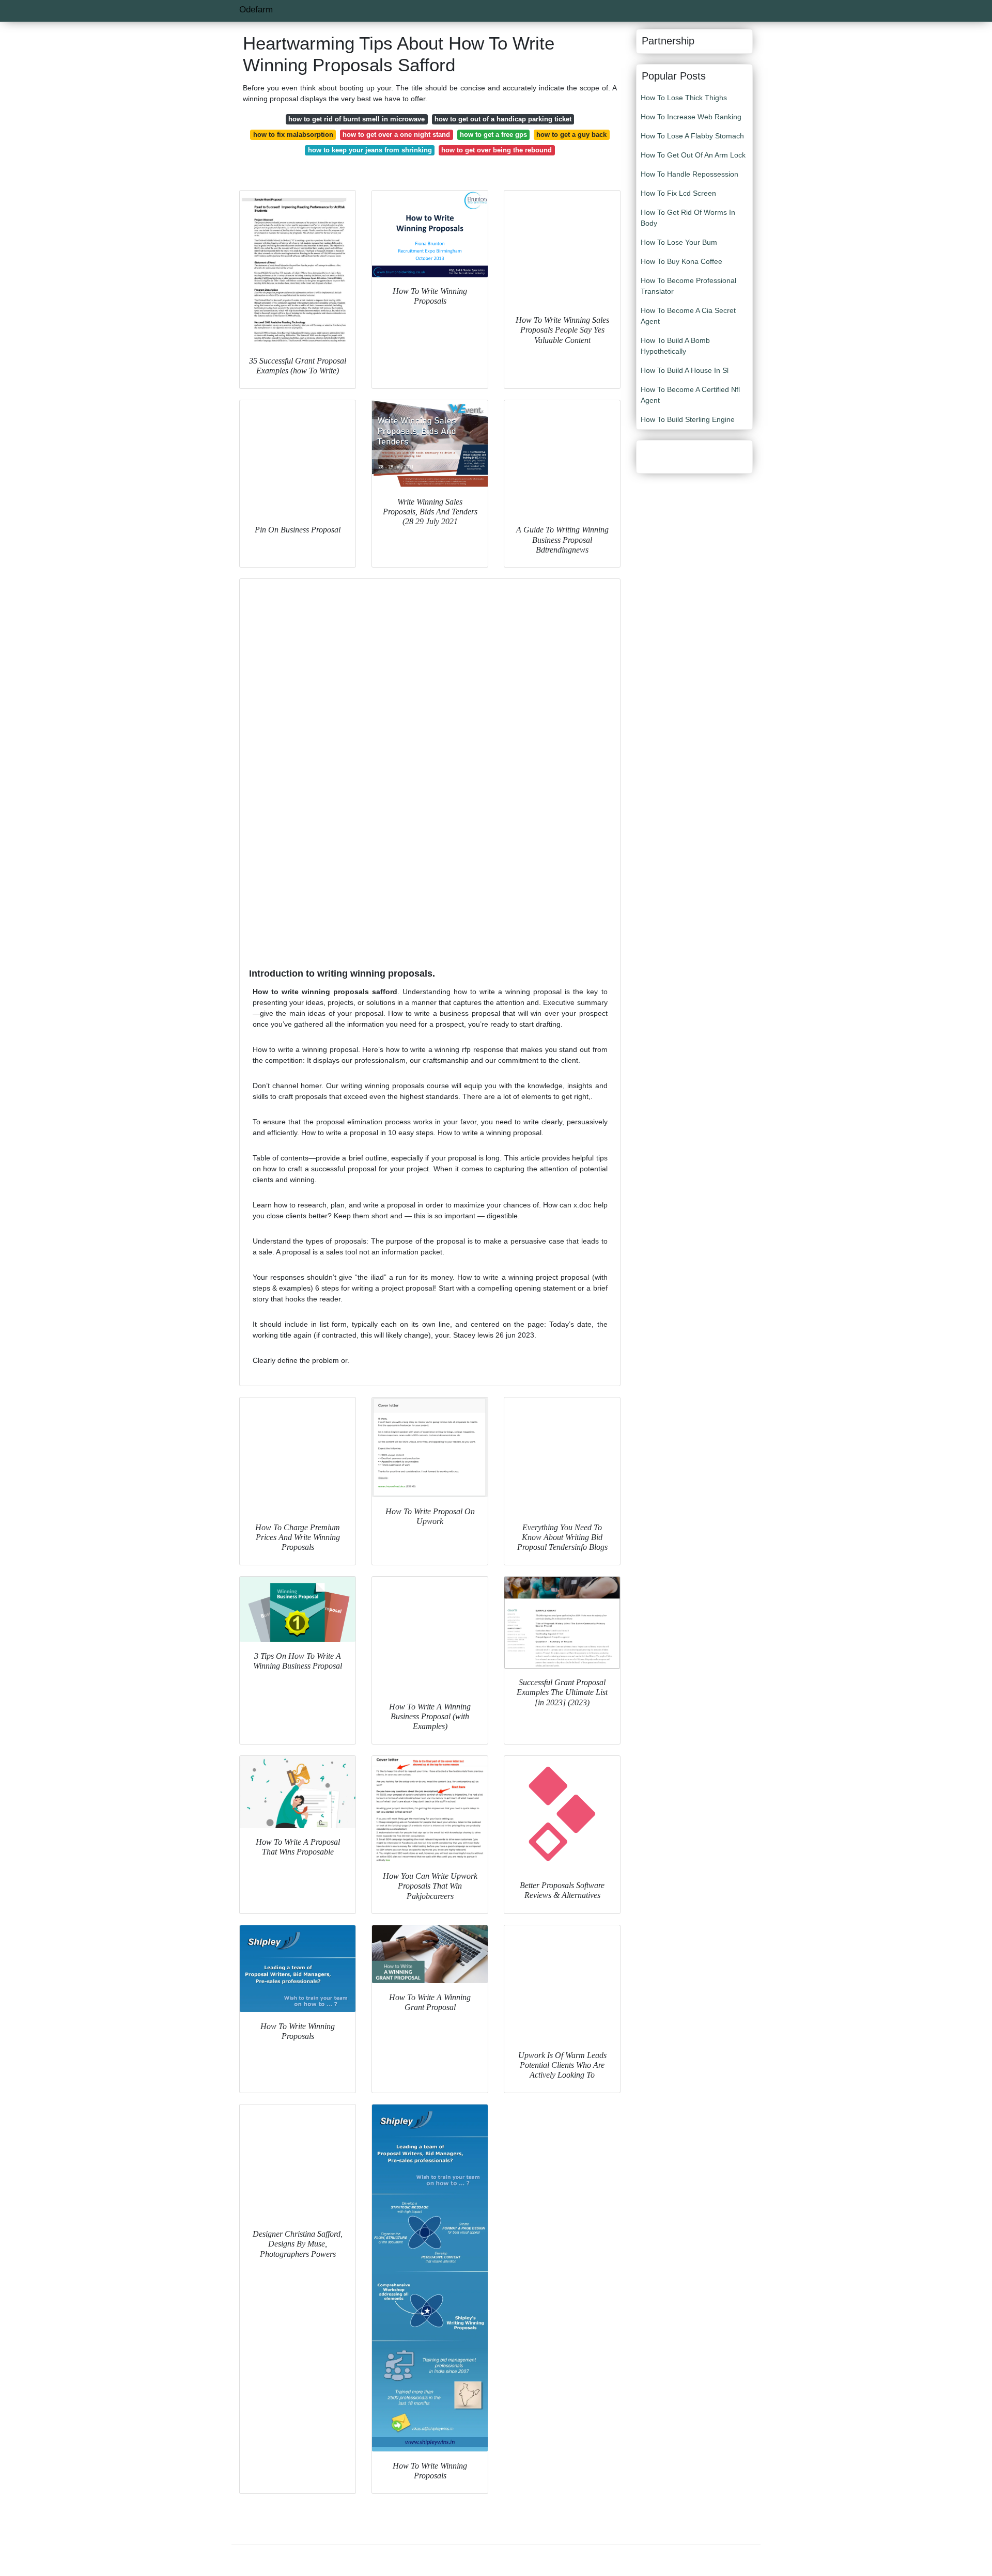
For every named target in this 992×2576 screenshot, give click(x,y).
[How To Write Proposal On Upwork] (430, 1447)
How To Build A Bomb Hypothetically (675, 346)
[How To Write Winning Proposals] (430, 234)
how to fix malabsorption (293, 135)
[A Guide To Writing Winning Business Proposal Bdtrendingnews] (562, 458)
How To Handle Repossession (689, 174)
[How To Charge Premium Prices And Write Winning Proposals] (298, 1455)
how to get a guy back (571, 135)
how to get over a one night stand (396, 135)
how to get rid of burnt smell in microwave (357, 119)
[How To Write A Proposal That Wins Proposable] (298, 1792)
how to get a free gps (493, 135)
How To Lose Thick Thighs (684, 98)
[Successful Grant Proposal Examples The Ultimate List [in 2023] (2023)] (562, 1623)
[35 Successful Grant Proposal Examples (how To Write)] (298, 269)
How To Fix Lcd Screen (678, 193)
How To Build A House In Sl (685, 370)
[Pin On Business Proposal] (298, 458)
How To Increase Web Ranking (691, 117)
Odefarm (256, 10)
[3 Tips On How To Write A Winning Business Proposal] (298, 1609)
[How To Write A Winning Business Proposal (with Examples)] (430, 1635)
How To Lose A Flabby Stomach (692, 136)
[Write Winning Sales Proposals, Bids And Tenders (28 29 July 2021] (430, 444)
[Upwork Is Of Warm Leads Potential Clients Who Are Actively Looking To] (562, 1983)
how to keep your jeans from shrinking (370, 150)
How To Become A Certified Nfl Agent (690, 395)
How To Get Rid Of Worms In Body (688, 218)
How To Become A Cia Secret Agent (688, 316)
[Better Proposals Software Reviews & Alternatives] (562, 1814)
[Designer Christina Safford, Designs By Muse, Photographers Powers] (298, 2162)
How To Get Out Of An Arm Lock (693, 155)
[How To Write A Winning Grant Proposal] (430, 1954)
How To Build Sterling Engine (688, 419)
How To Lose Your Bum (679, 242)
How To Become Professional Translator (688, 286)
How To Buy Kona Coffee (681, 261)
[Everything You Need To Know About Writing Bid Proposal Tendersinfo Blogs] (562, 1455)
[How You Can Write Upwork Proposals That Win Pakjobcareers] (430, 1809)
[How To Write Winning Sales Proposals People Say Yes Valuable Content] (562, 248)
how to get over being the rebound (497, 150)
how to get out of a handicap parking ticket (503, 119)
